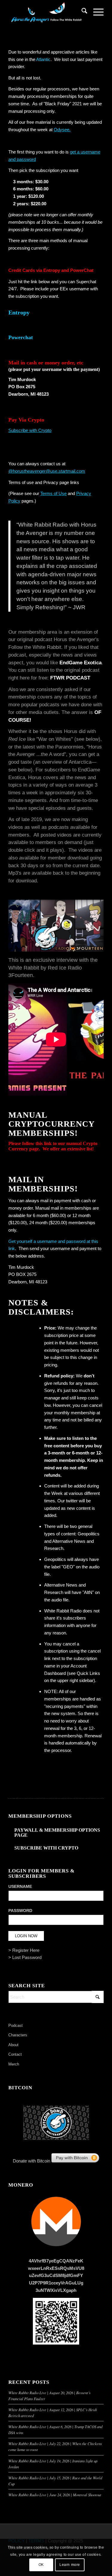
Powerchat (21, 337)
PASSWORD (20, 1911)
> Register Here (24, 1950)
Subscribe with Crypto (30, 430)
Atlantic (43, 59)
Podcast (16, 2025)
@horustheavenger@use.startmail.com (47, 471)
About (13, 2045)
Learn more (70, 2565)
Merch (14, 2064)
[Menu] (95, 12)
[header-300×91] (46, 12)
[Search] (81, 12)
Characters (18, 2035)
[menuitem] (81, 12)
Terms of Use (53, 493)
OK (41, 2565)
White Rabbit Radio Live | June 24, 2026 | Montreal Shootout (55, 2495)
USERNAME (20, 1887)
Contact (15, 2054)
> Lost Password (25, 1957)
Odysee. (62, 130)
